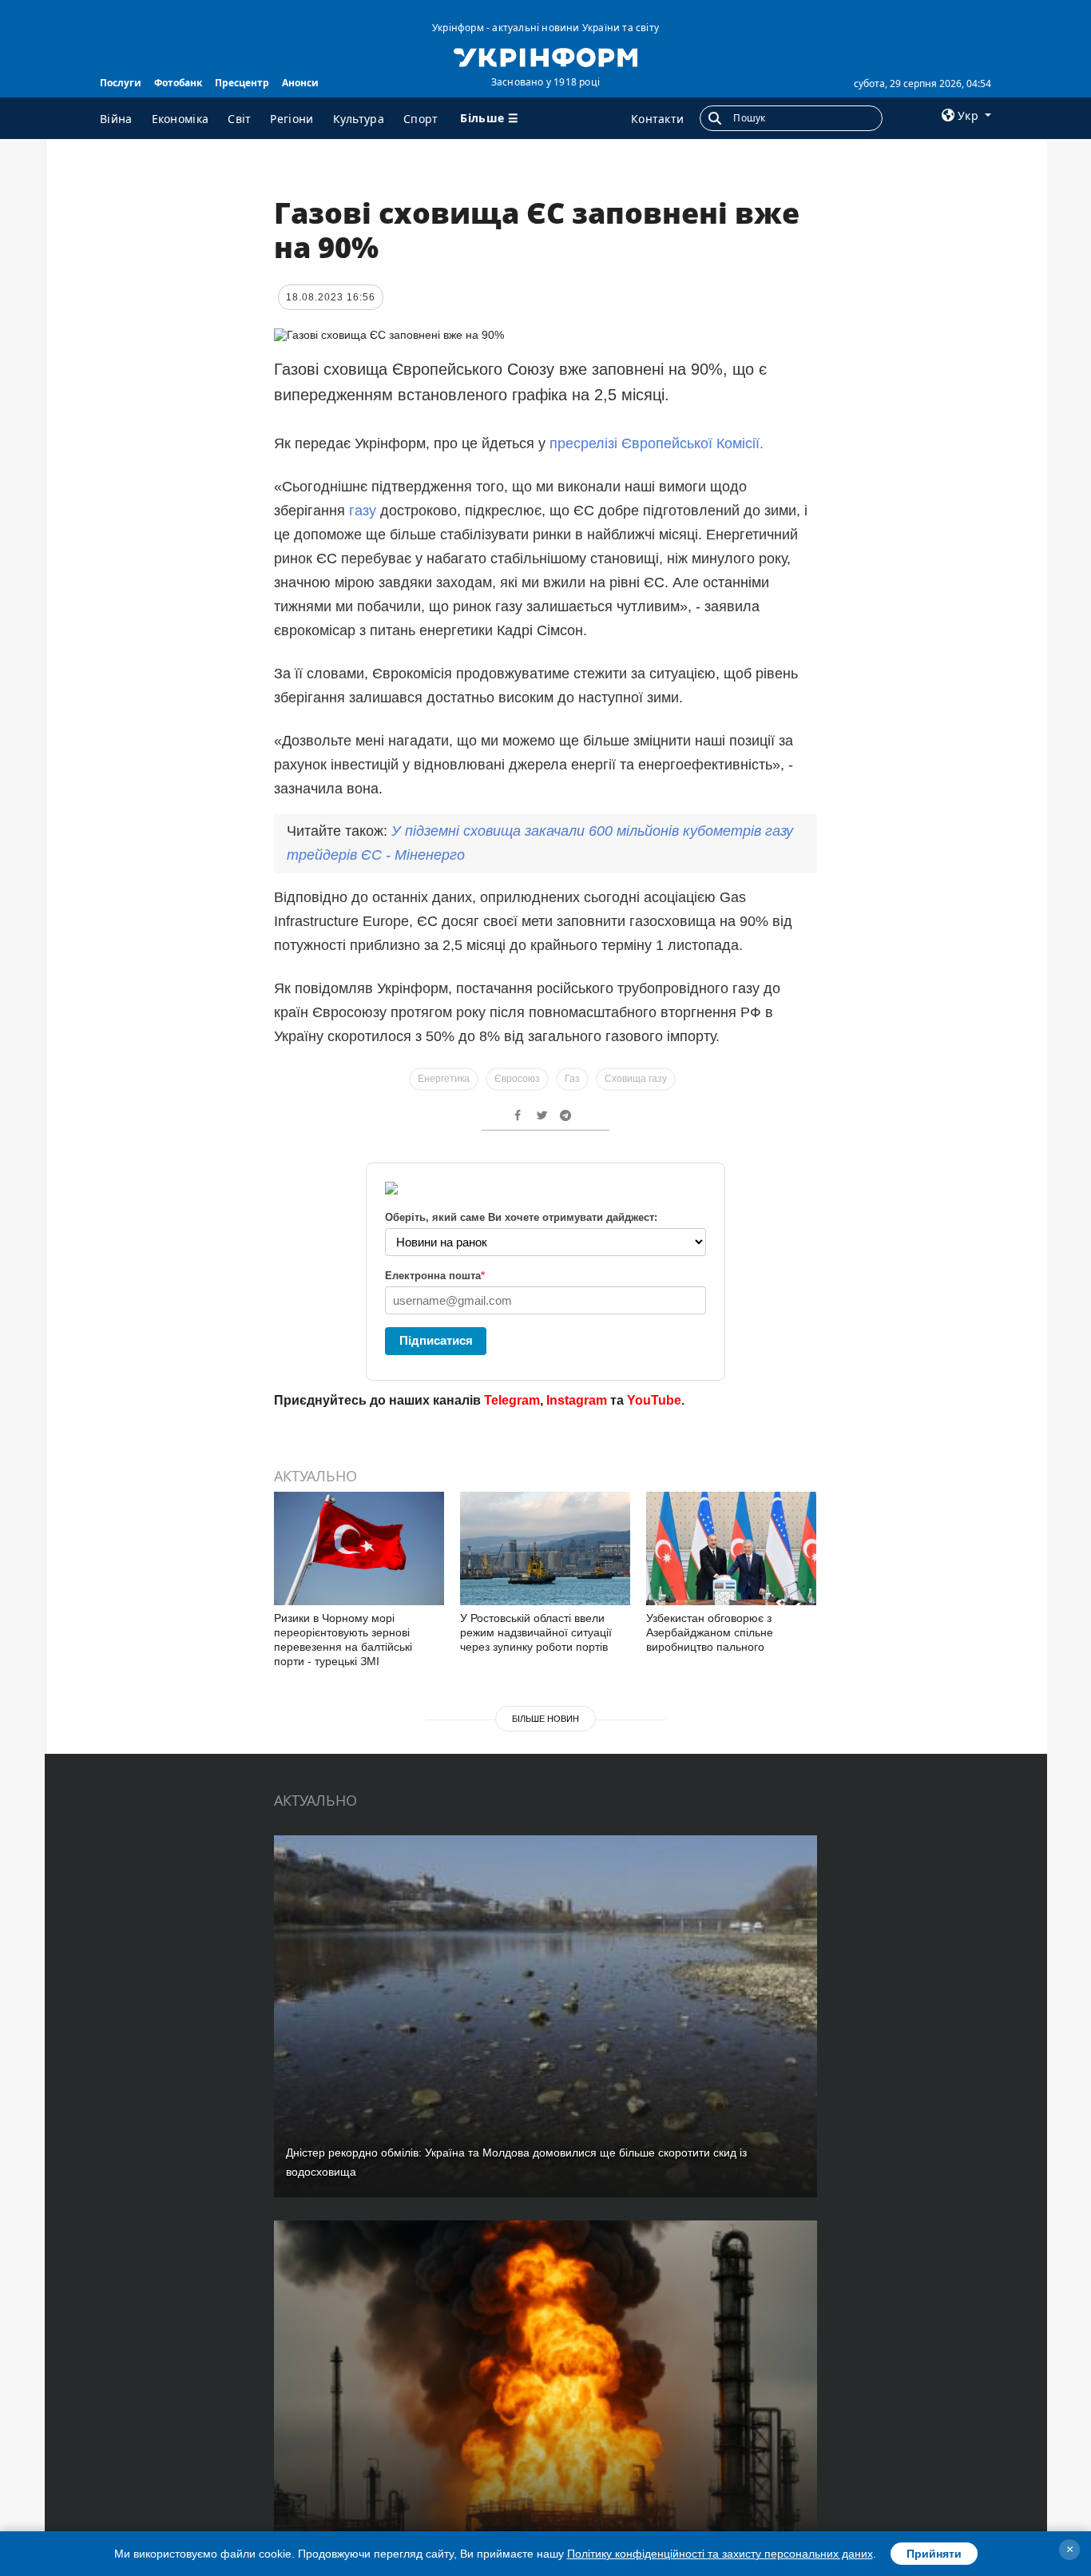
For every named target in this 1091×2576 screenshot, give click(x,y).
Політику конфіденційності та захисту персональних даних (720, 2554)
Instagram (577, 1400)
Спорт (421, 119)
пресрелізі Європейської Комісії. (657, 443)
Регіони (292, 119)
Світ (239, 119)
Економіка (181, 119)
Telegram (512, 1400)
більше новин (545, 1719)
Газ (572, 1079)
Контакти (657, 119)
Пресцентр (242, 83)
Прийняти (934, 2554)
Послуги (121, 83)
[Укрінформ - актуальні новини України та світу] (545, 56)
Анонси (300, 83)
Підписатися (436, 1340)
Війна (116, 119)
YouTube (654, 1400)
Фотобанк (178, 83)
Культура (359, 119)
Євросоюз (517, 1079)
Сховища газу (636, 1079)
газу (365, 511)
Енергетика (444, 1079)
